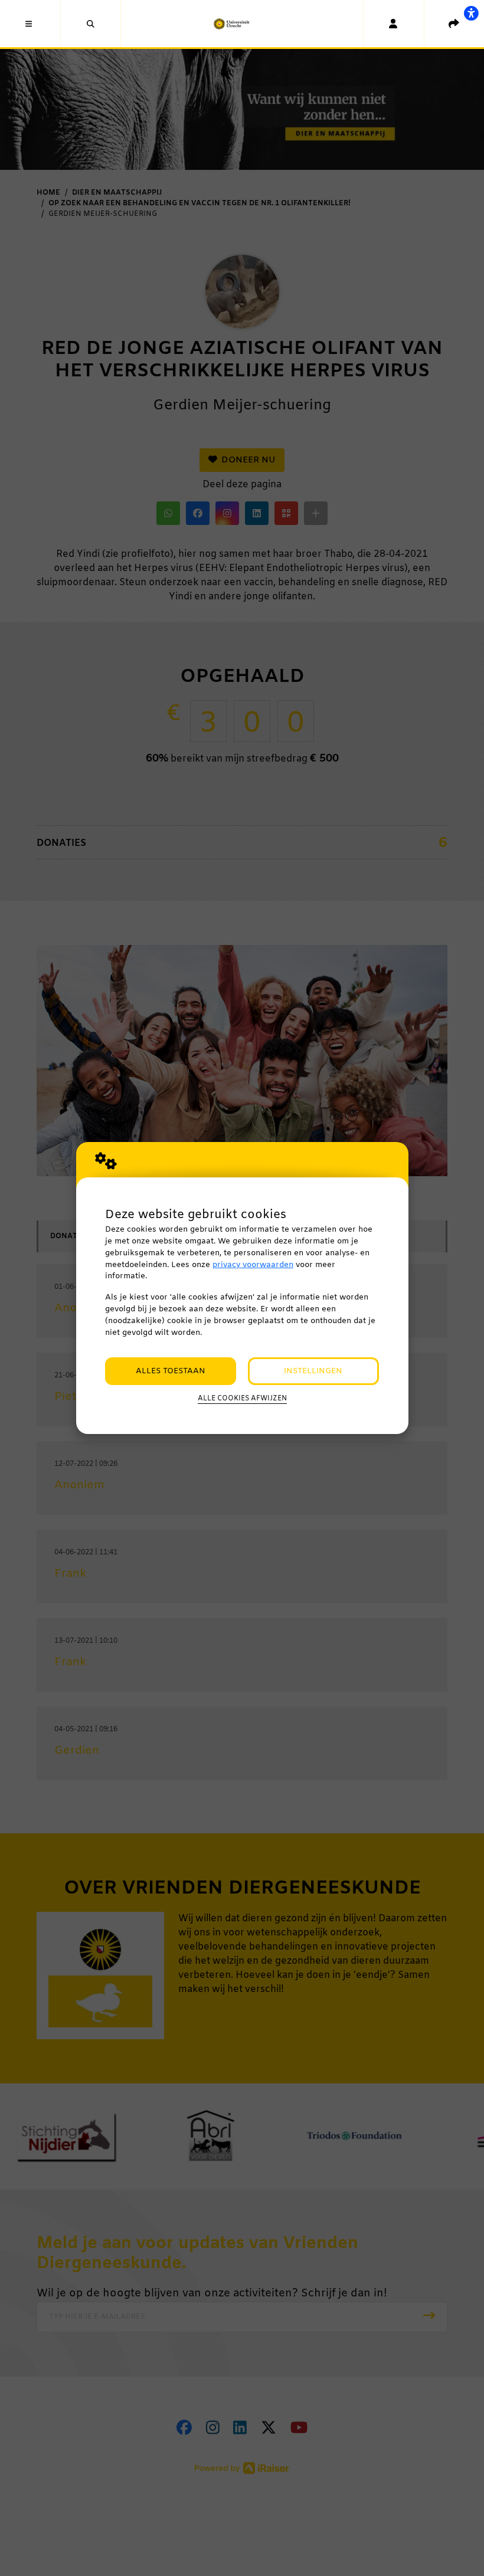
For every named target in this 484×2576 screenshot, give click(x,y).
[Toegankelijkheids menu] (471, 13)
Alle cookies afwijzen (242, 1399)
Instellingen (313, 1371)
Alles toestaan (171, 1371)
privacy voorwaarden (253, 1265)
